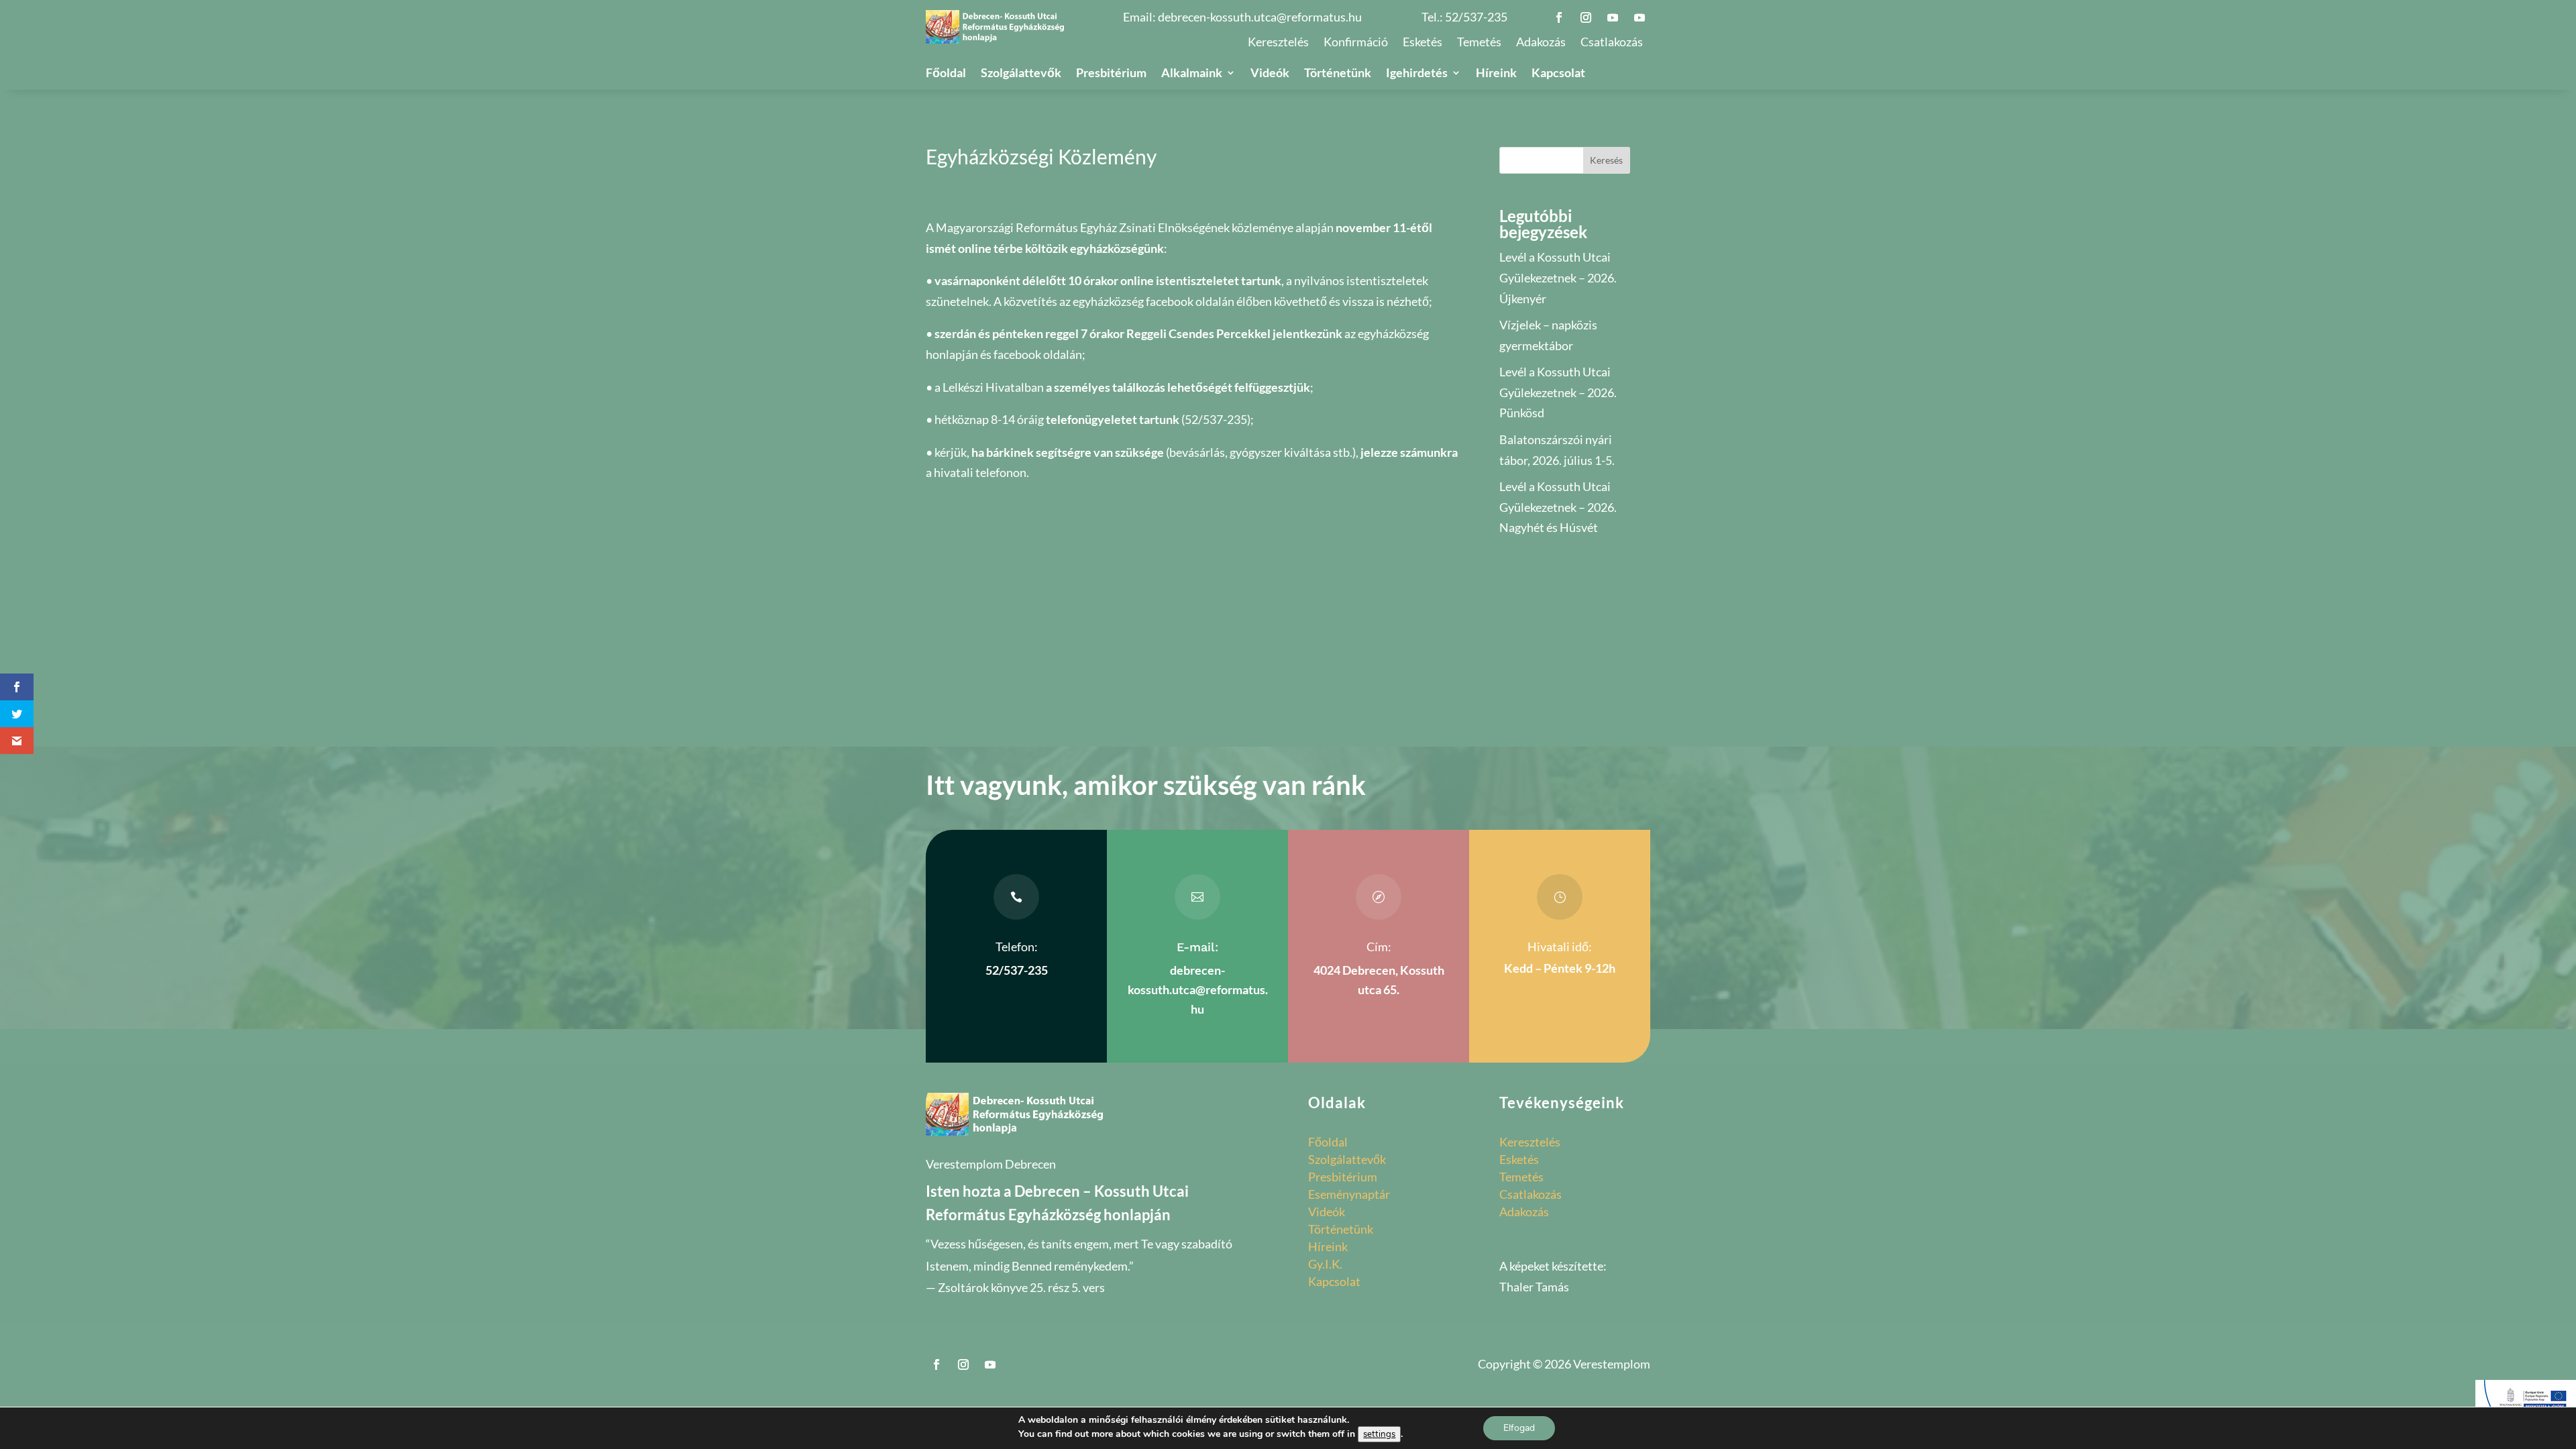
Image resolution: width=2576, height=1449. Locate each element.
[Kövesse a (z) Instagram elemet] (1586, 17)
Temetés (1479, 43)
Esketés (1423, 43)
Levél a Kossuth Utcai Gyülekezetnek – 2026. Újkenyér (1558, 277)
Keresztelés (1278, 43)
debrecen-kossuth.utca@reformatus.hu (1260, 17)
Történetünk (1338, 74)
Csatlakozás (1612, 43)
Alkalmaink (1192, 74)
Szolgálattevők (1021, 74)
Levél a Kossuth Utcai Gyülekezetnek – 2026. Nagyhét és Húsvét (1558, 507)
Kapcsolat (1558, 74)
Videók (1270, 74)
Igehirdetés (1417, 74)
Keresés (1606, 160)
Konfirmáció (1356, 43)
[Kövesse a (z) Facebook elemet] (1559, 17)
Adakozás (1541, 43)
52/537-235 (1476, 17)
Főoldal (946, 74)
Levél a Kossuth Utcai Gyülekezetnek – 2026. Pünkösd (1558, 392)
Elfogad (1519, 1428)
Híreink (1496, 74)
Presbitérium (1111, 74)
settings (1379, 1434)
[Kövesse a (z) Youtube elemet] (1613, 17)
